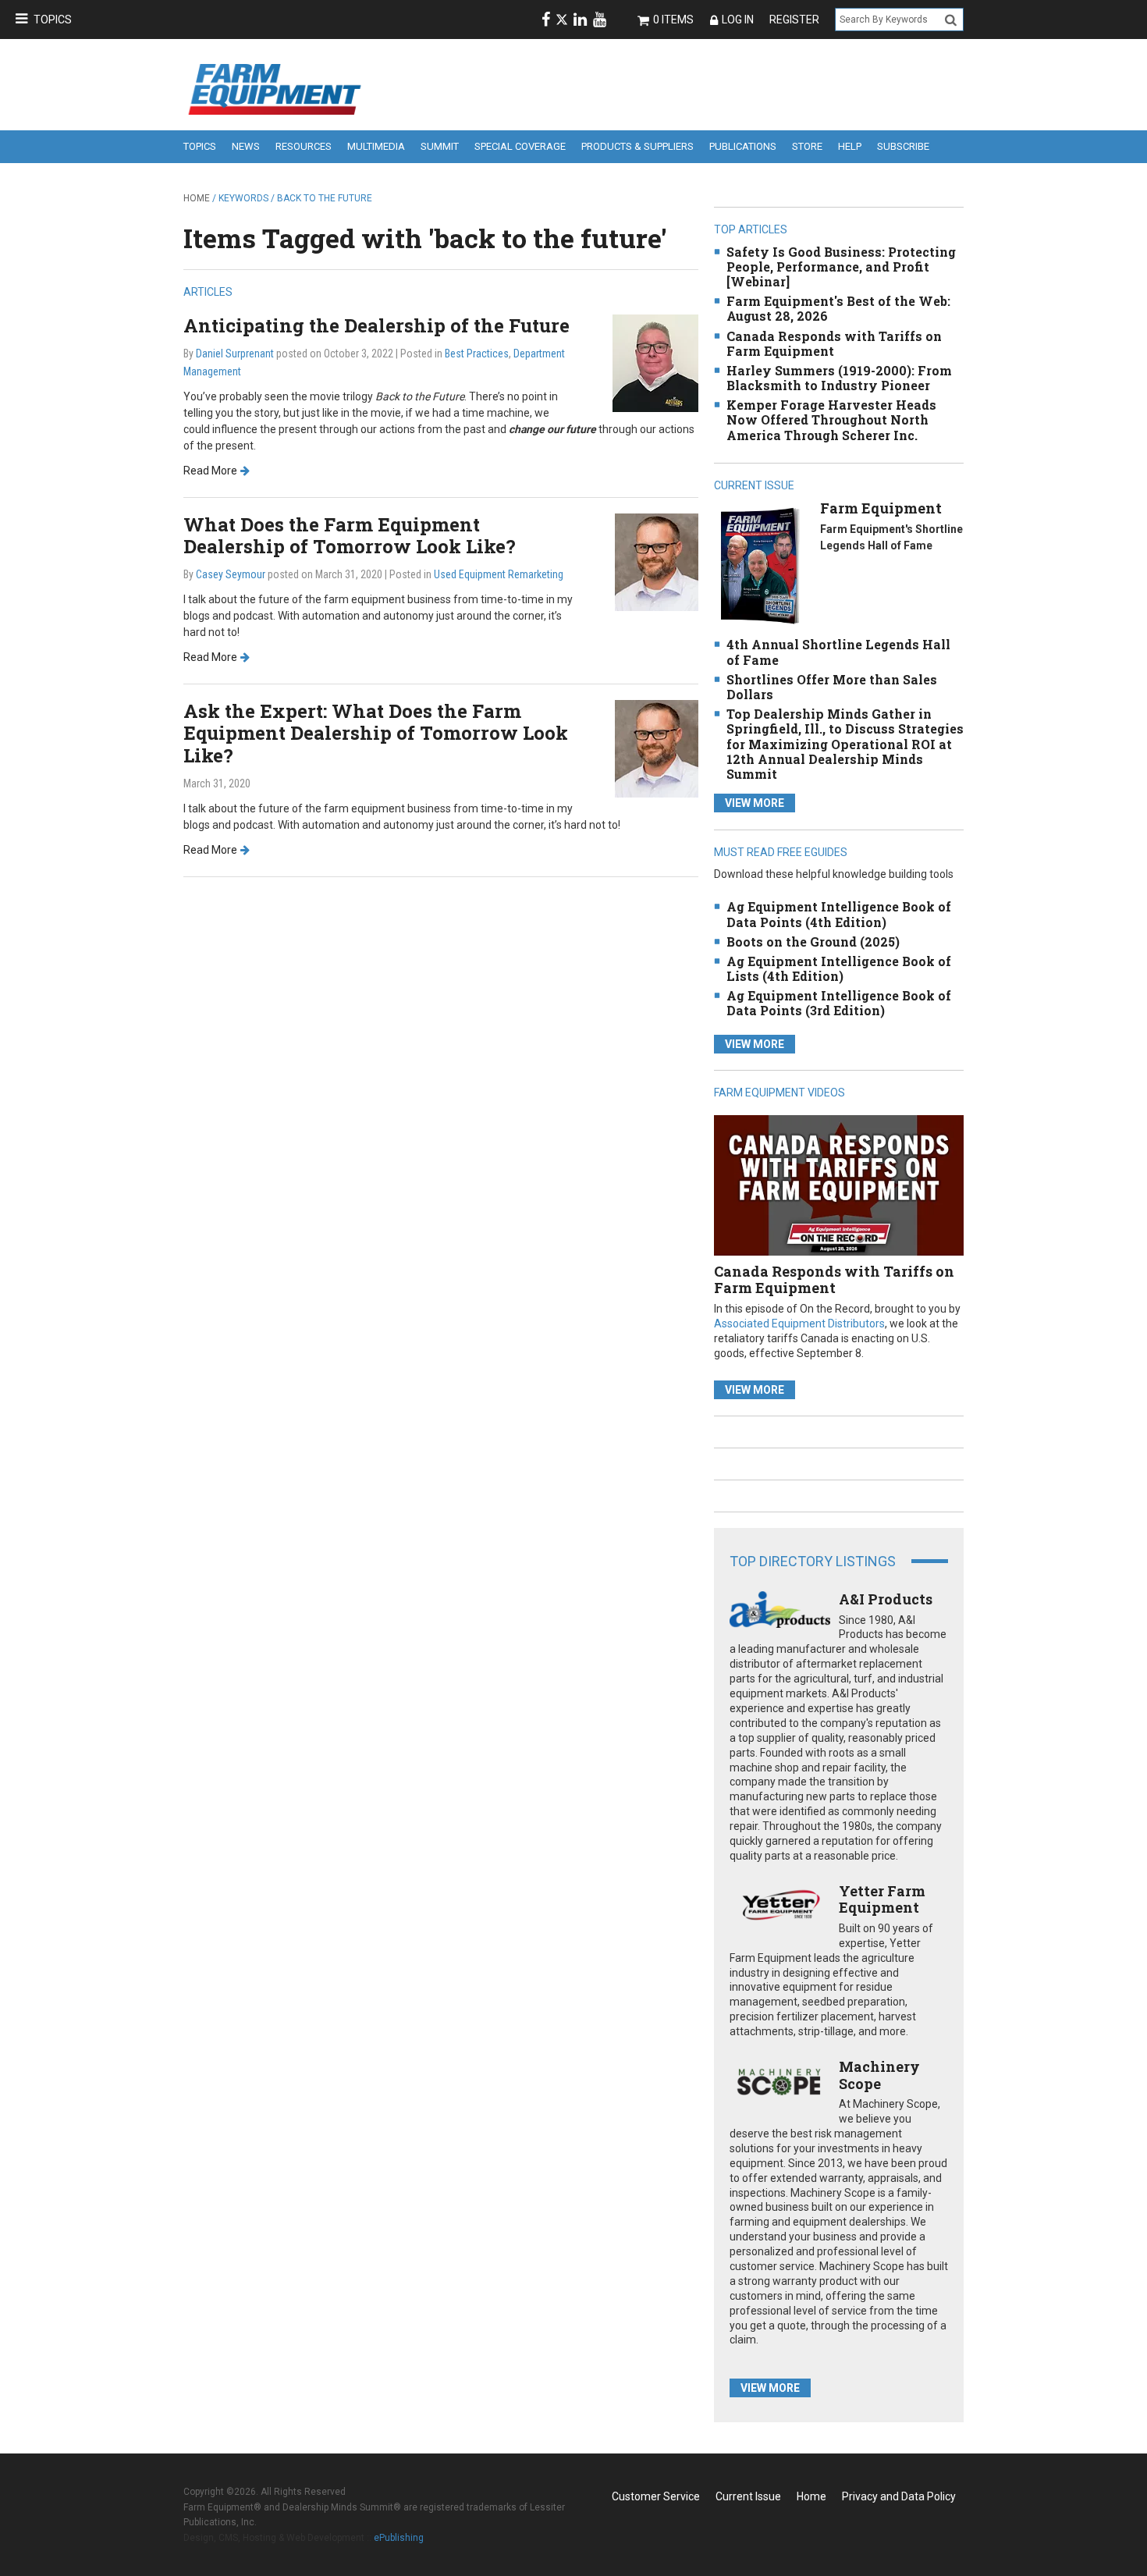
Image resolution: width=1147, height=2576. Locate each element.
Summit (440, 146)
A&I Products (886, 1599)
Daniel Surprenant (235, 354)
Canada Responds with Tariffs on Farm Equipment (834, 343)
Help (850, 146)
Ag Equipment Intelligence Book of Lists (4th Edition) (839, 968)
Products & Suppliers (637, 146)
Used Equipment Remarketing (499, 574)
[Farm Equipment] (760, 565)
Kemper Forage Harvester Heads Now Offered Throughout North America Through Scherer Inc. (831, 419)
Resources (304, 146)
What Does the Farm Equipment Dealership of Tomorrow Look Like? (350, 536)
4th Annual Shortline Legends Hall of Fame (838, 652)
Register (794, 20)
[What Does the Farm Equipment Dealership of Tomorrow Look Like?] (657, 561)
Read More (210, 471)
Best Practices (477, 354)
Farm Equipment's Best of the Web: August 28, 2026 (838, 308)
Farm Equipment (881, 508)
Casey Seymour (231, 574)
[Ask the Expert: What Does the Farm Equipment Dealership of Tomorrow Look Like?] (657, 747)
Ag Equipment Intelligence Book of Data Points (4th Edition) (839, 914)
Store (807, 146)
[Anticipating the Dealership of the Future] (655, 362)
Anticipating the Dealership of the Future (376, 325)
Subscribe (903, 146)
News (246, 146)
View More (755, 803)
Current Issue (748, 2496)
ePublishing (399, 2538)
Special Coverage (520, 146)
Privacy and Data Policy (899, 2496)
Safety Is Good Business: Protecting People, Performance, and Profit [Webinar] (841, 266)
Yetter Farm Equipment (882, 1899)
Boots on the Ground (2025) (813, 942)
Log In (738, 20)
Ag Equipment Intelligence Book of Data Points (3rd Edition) (839, 1003)
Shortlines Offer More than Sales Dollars (832, 687)
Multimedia (376, 146)
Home (197, 198)
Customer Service (656, 2496)
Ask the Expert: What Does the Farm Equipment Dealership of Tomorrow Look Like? (376, 734)
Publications (743, 146)
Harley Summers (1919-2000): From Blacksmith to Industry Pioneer (839, 378)
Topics (53, 20)
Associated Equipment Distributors (799, 1324)
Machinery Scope (879, 2075)
